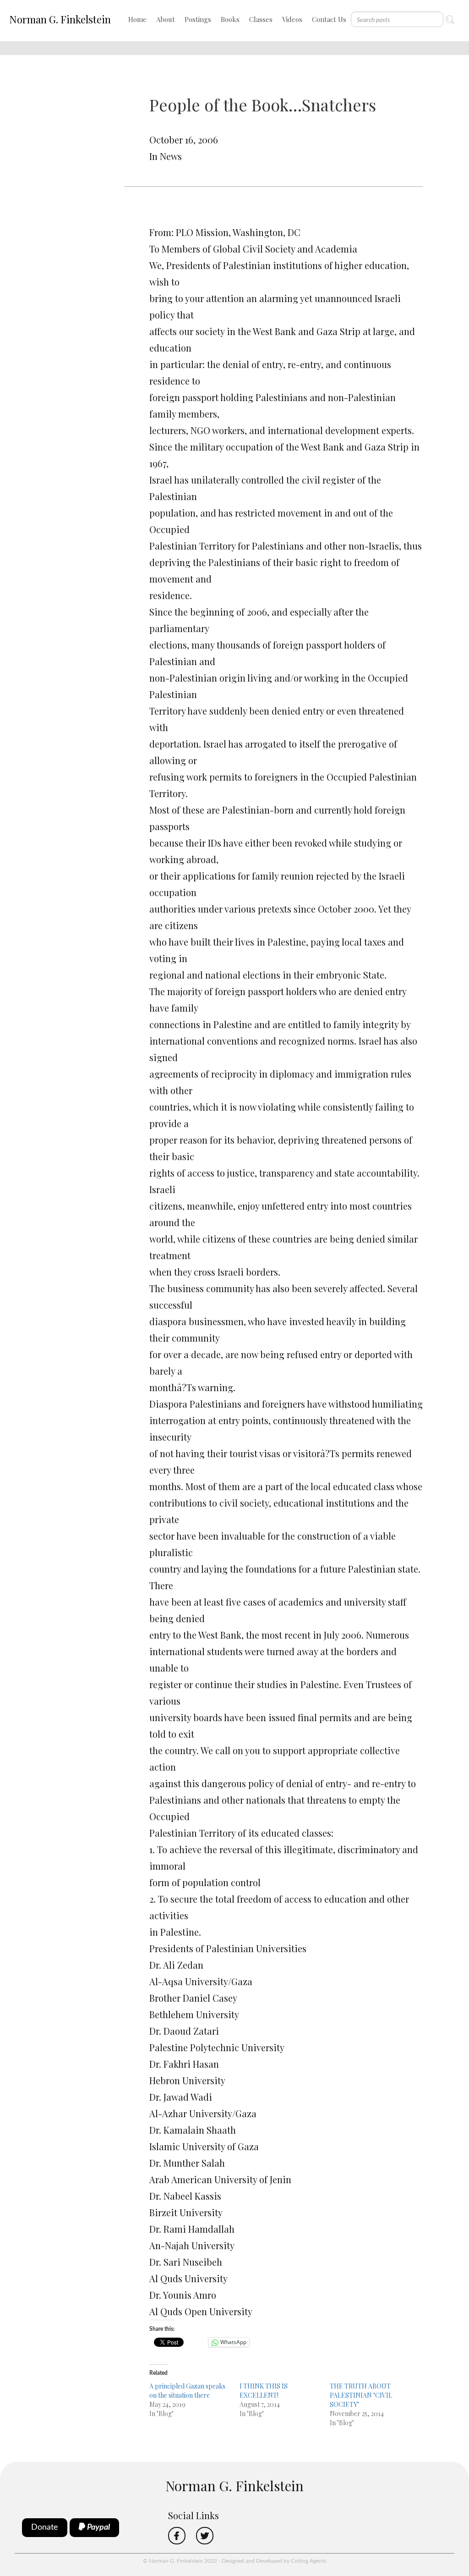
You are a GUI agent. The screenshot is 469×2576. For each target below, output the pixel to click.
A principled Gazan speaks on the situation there (187, 2391)
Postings (198, 19)
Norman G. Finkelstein (60, 19)
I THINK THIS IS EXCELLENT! (264, 2391)
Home (137, 19)
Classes (261, 19)
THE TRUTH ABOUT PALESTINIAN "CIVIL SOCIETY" (361, 2395)
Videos (292, 19)
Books (230, 19)
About (166, 19)
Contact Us (329, 19)
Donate (45, 2527)
